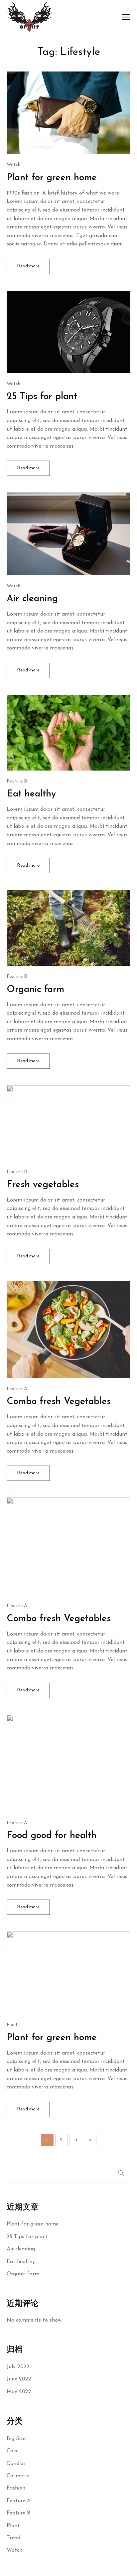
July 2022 (18, 2367)
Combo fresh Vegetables (59, 1402)
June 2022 (19, 2379)
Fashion (16, 2488)
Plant (13, 2526)
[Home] (30, 16)
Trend (13, 2538)
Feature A (19, 2501)
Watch (14, 2550)
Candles (16, 2464)
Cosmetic (18, 2476)
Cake (13, 2451)
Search (121, 2173)
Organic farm (23, 2274)
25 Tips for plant (27, 2237)
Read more (28, 266)
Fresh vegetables (43, 1185)
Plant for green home (33, 2224)
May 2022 (19, 2392)
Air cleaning (21, 2249)
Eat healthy (21, 2262)
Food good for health (52, 1836)
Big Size (16, 2439)
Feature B (18, 2513)
